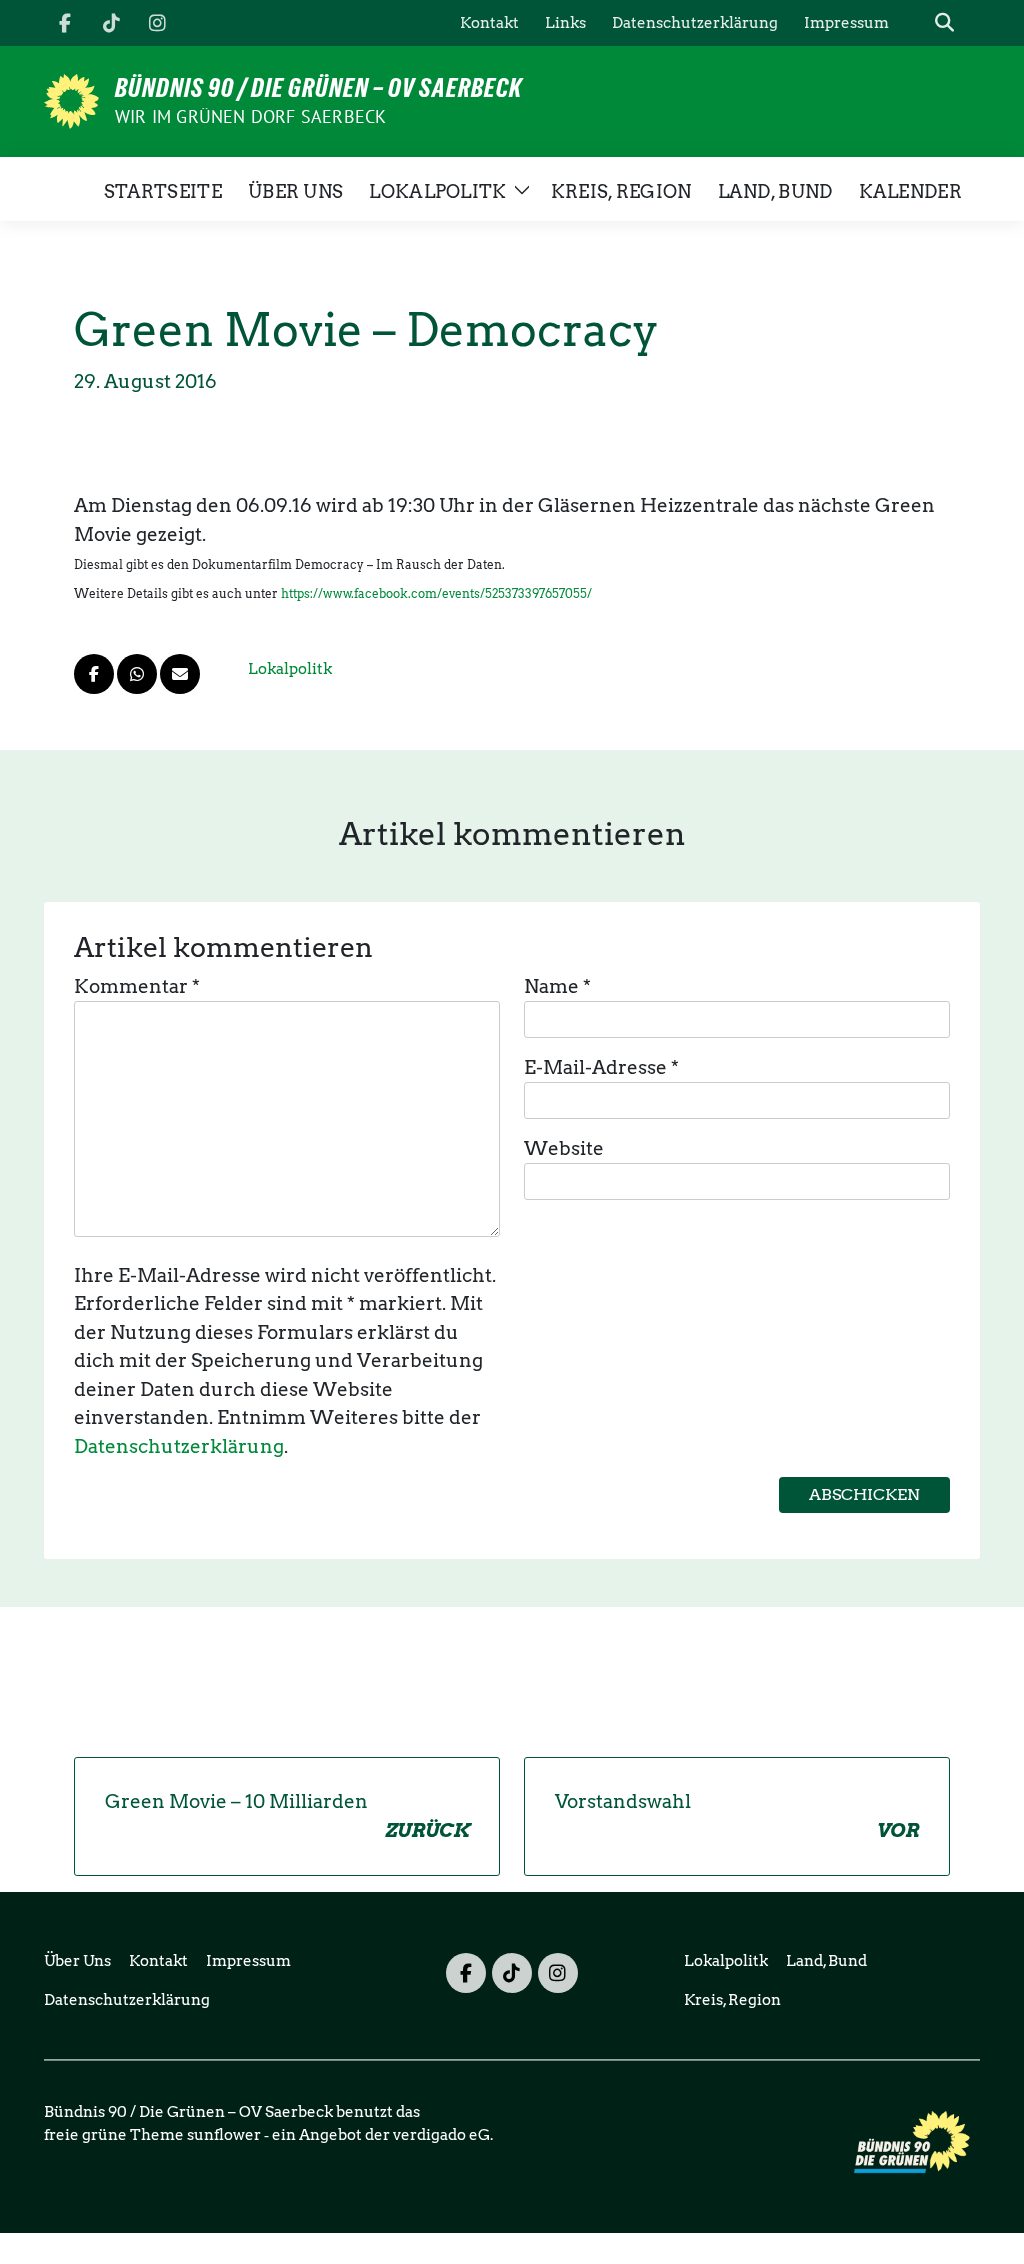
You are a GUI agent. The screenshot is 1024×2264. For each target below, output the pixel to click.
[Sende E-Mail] (180, 674)
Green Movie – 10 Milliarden (287, 1816)
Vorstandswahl (737, 1816)
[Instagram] (157, 23)
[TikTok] (111, 23)
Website (564, 1148)
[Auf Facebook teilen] (94, 674)
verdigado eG (441, 2135)
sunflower (224, 2135)
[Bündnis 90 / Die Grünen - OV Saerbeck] (71, 99)
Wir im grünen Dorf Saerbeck (250, 116)
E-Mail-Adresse (601, 1067)
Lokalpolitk (290, 669)
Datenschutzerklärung (179, 1446)
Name (557, 986)
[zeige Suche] (944, 23)
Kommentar (137, 986)
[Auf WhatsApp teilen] (137, 674)
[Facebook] (65, 23)
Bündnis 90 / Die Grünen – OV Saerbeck (318, 88)
